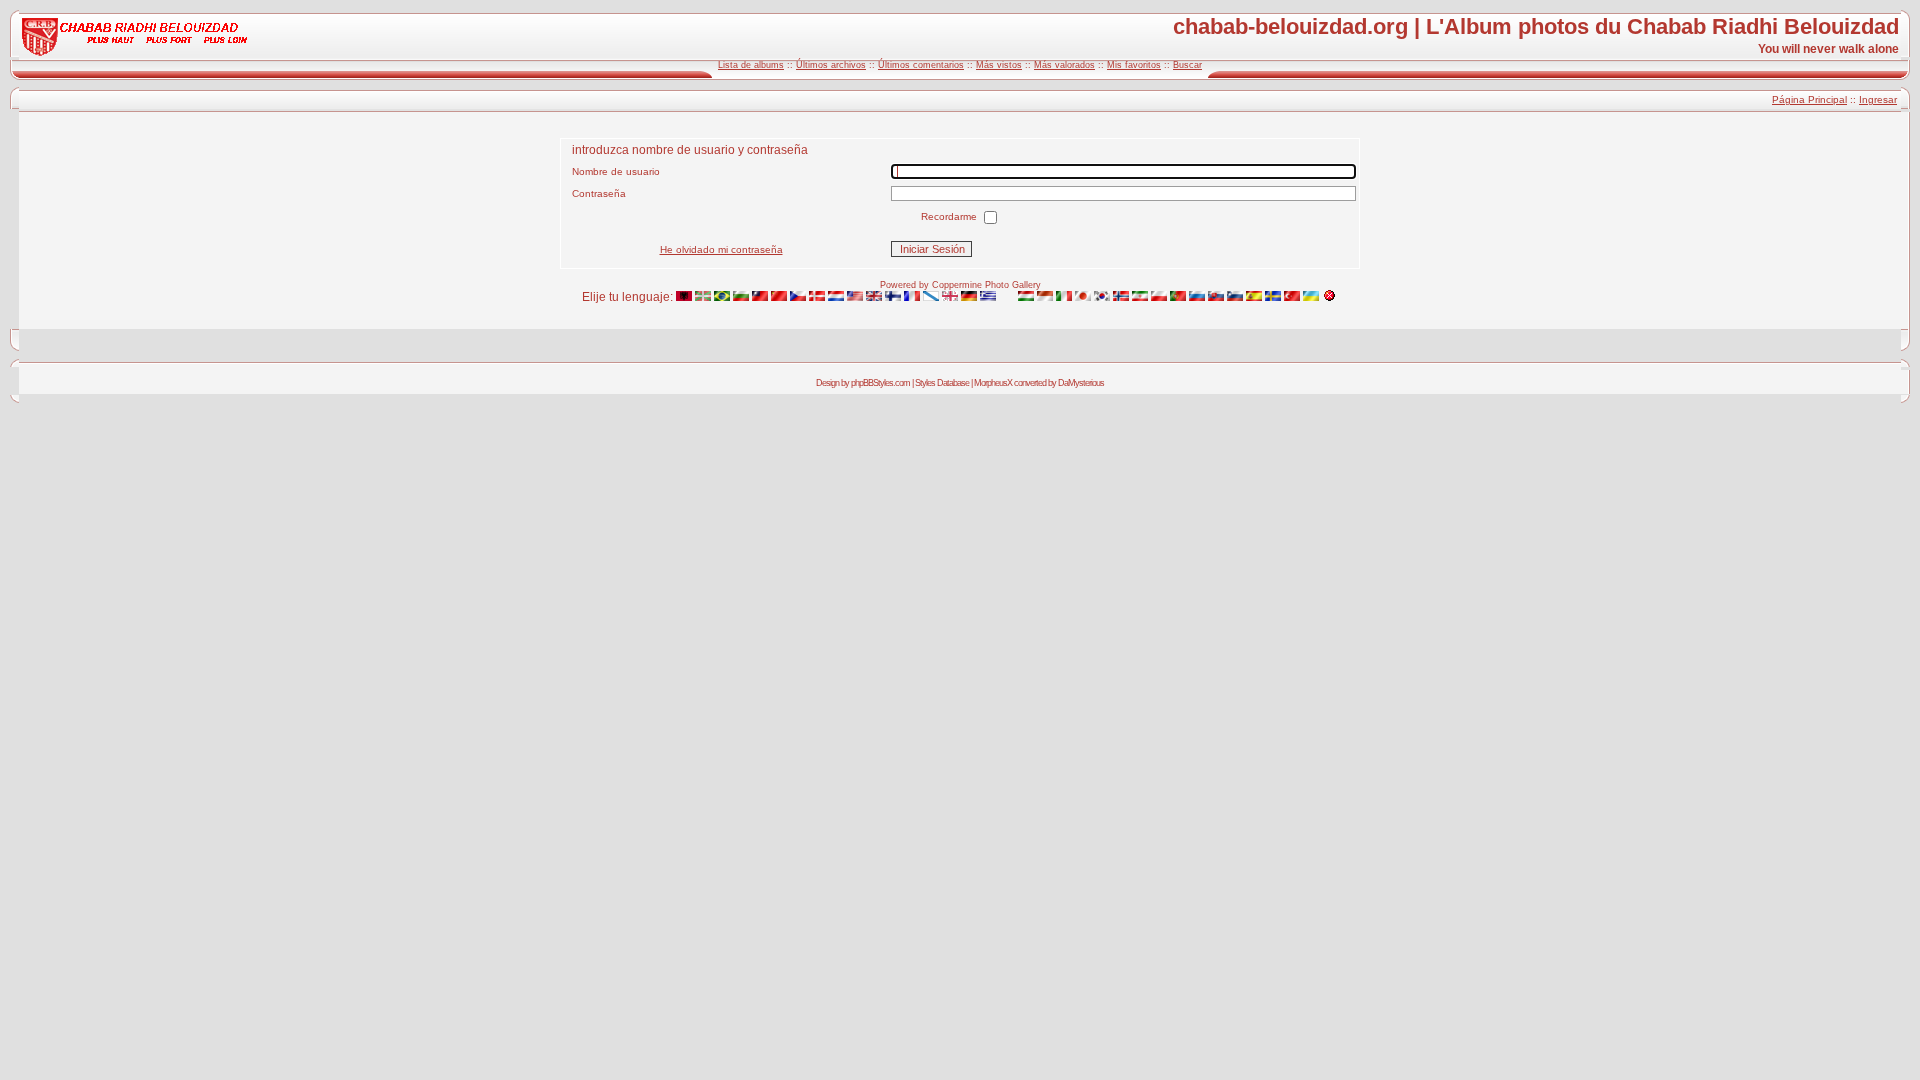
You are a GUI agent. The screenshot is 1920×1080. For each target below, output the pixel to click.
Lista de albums (751, 65)
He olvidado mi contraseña (721, 249)
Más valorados (1064, 65)
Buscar (1187, 65)
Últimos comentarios (921, 65)
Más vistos (999, 65)
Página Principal (1809, 99)
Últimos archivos (831, 65)
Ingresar (1878, 99)
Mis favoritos (1134, 65)
